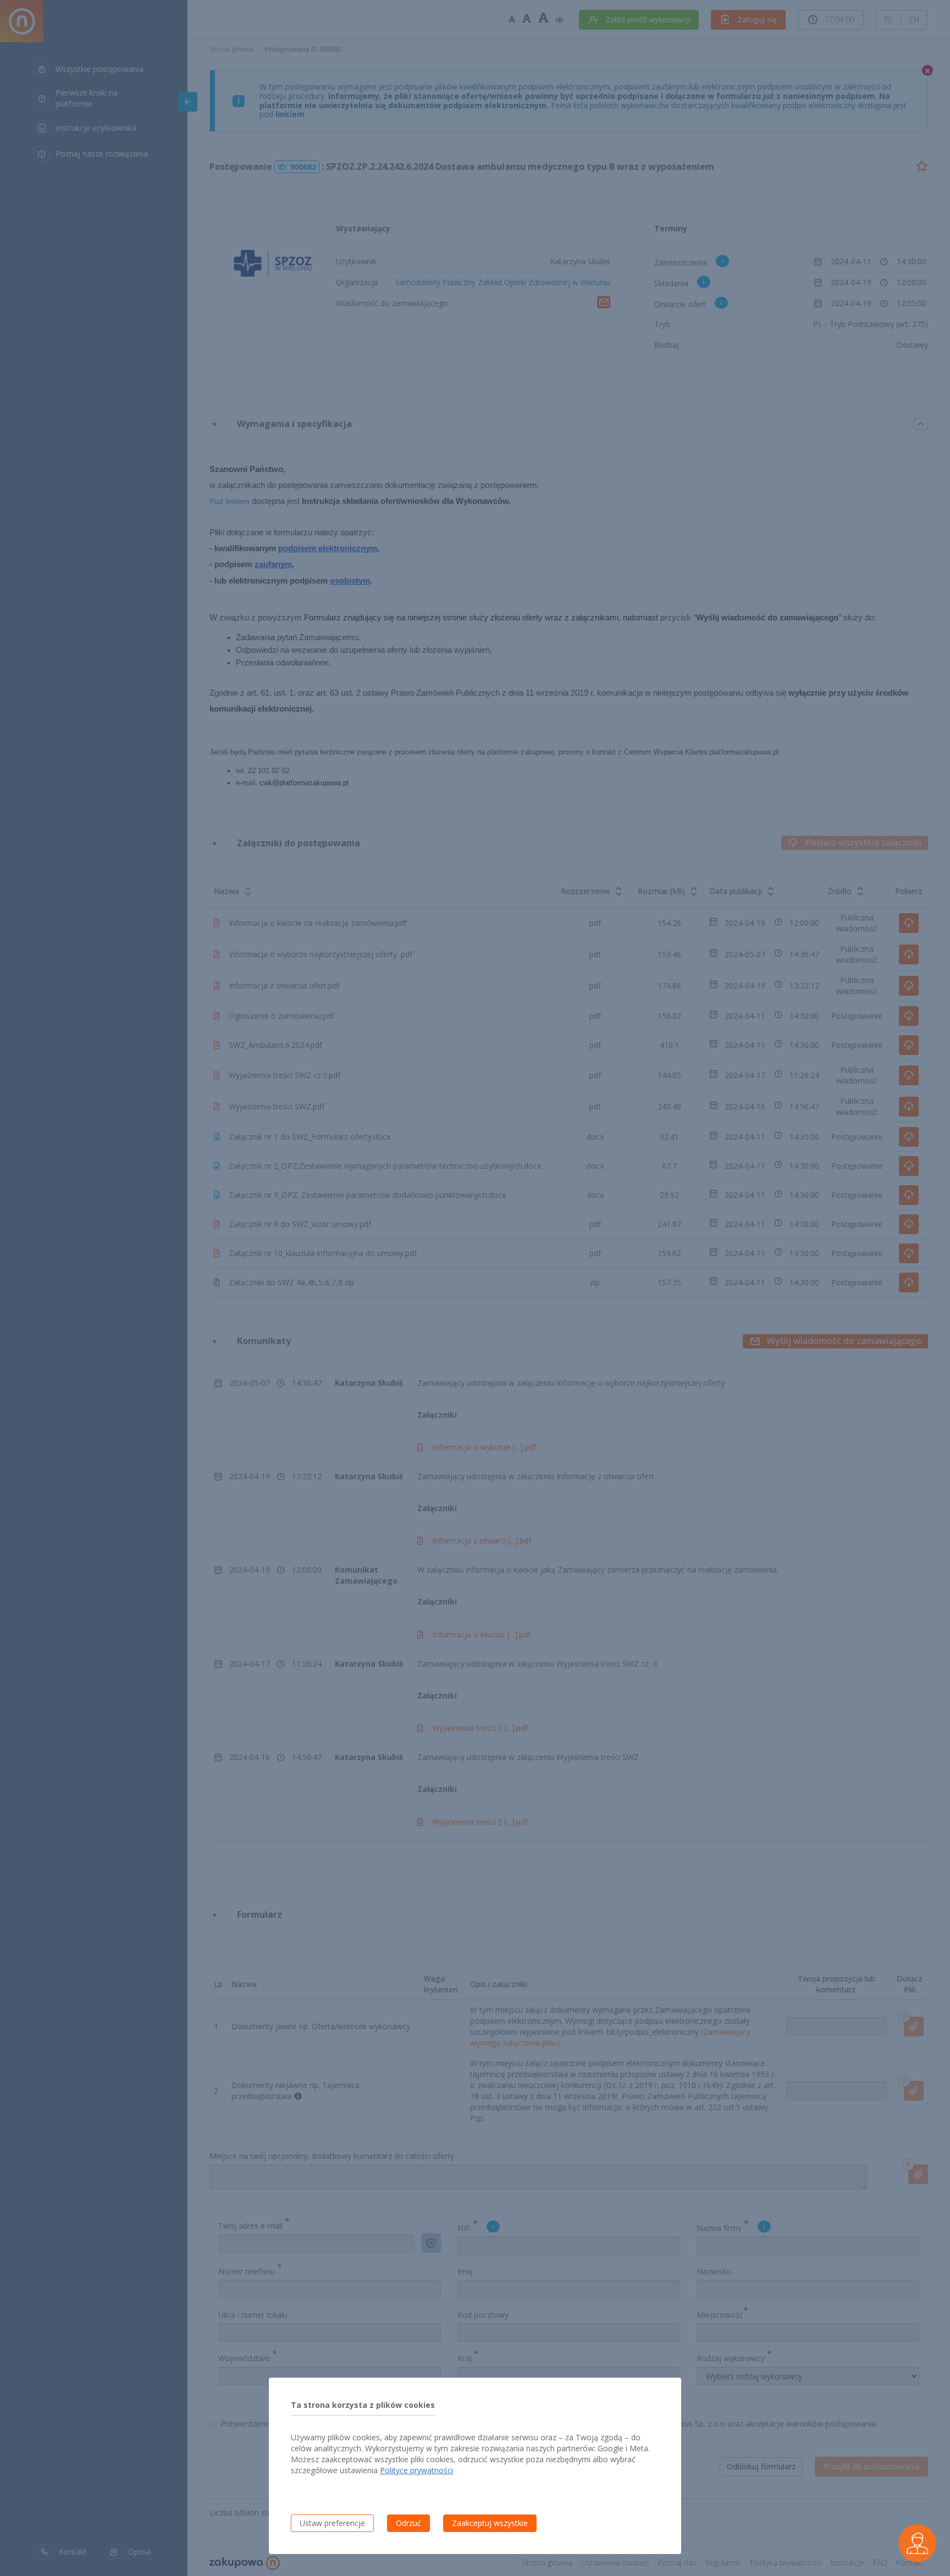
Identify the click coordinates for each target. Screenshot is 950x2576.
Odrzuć (408, 2523)
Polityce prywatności (416, 2470)
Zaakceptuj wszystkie (490, 2523)
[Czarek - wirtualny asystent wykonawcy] (917, 2543)
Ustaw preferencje (332, 2523)
